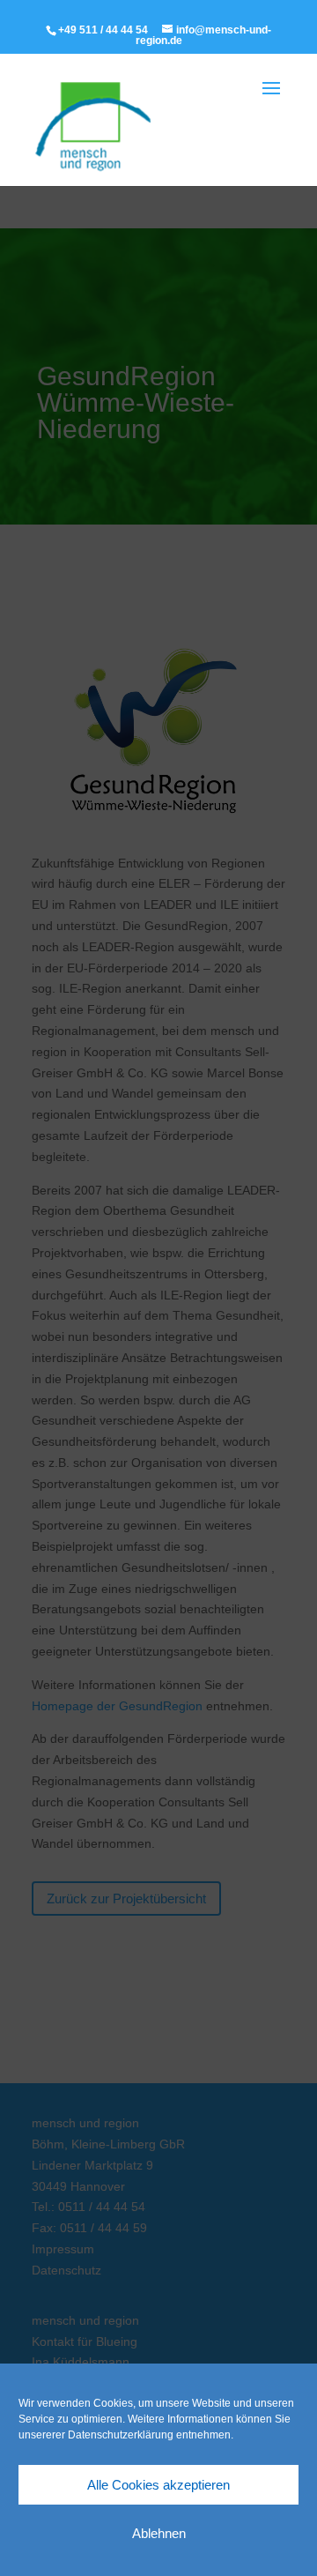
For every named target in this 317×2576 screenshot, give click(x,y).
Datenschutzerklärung (121, 2435)
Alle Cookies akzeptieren (158, 2485)
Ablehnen (159, 2533)
